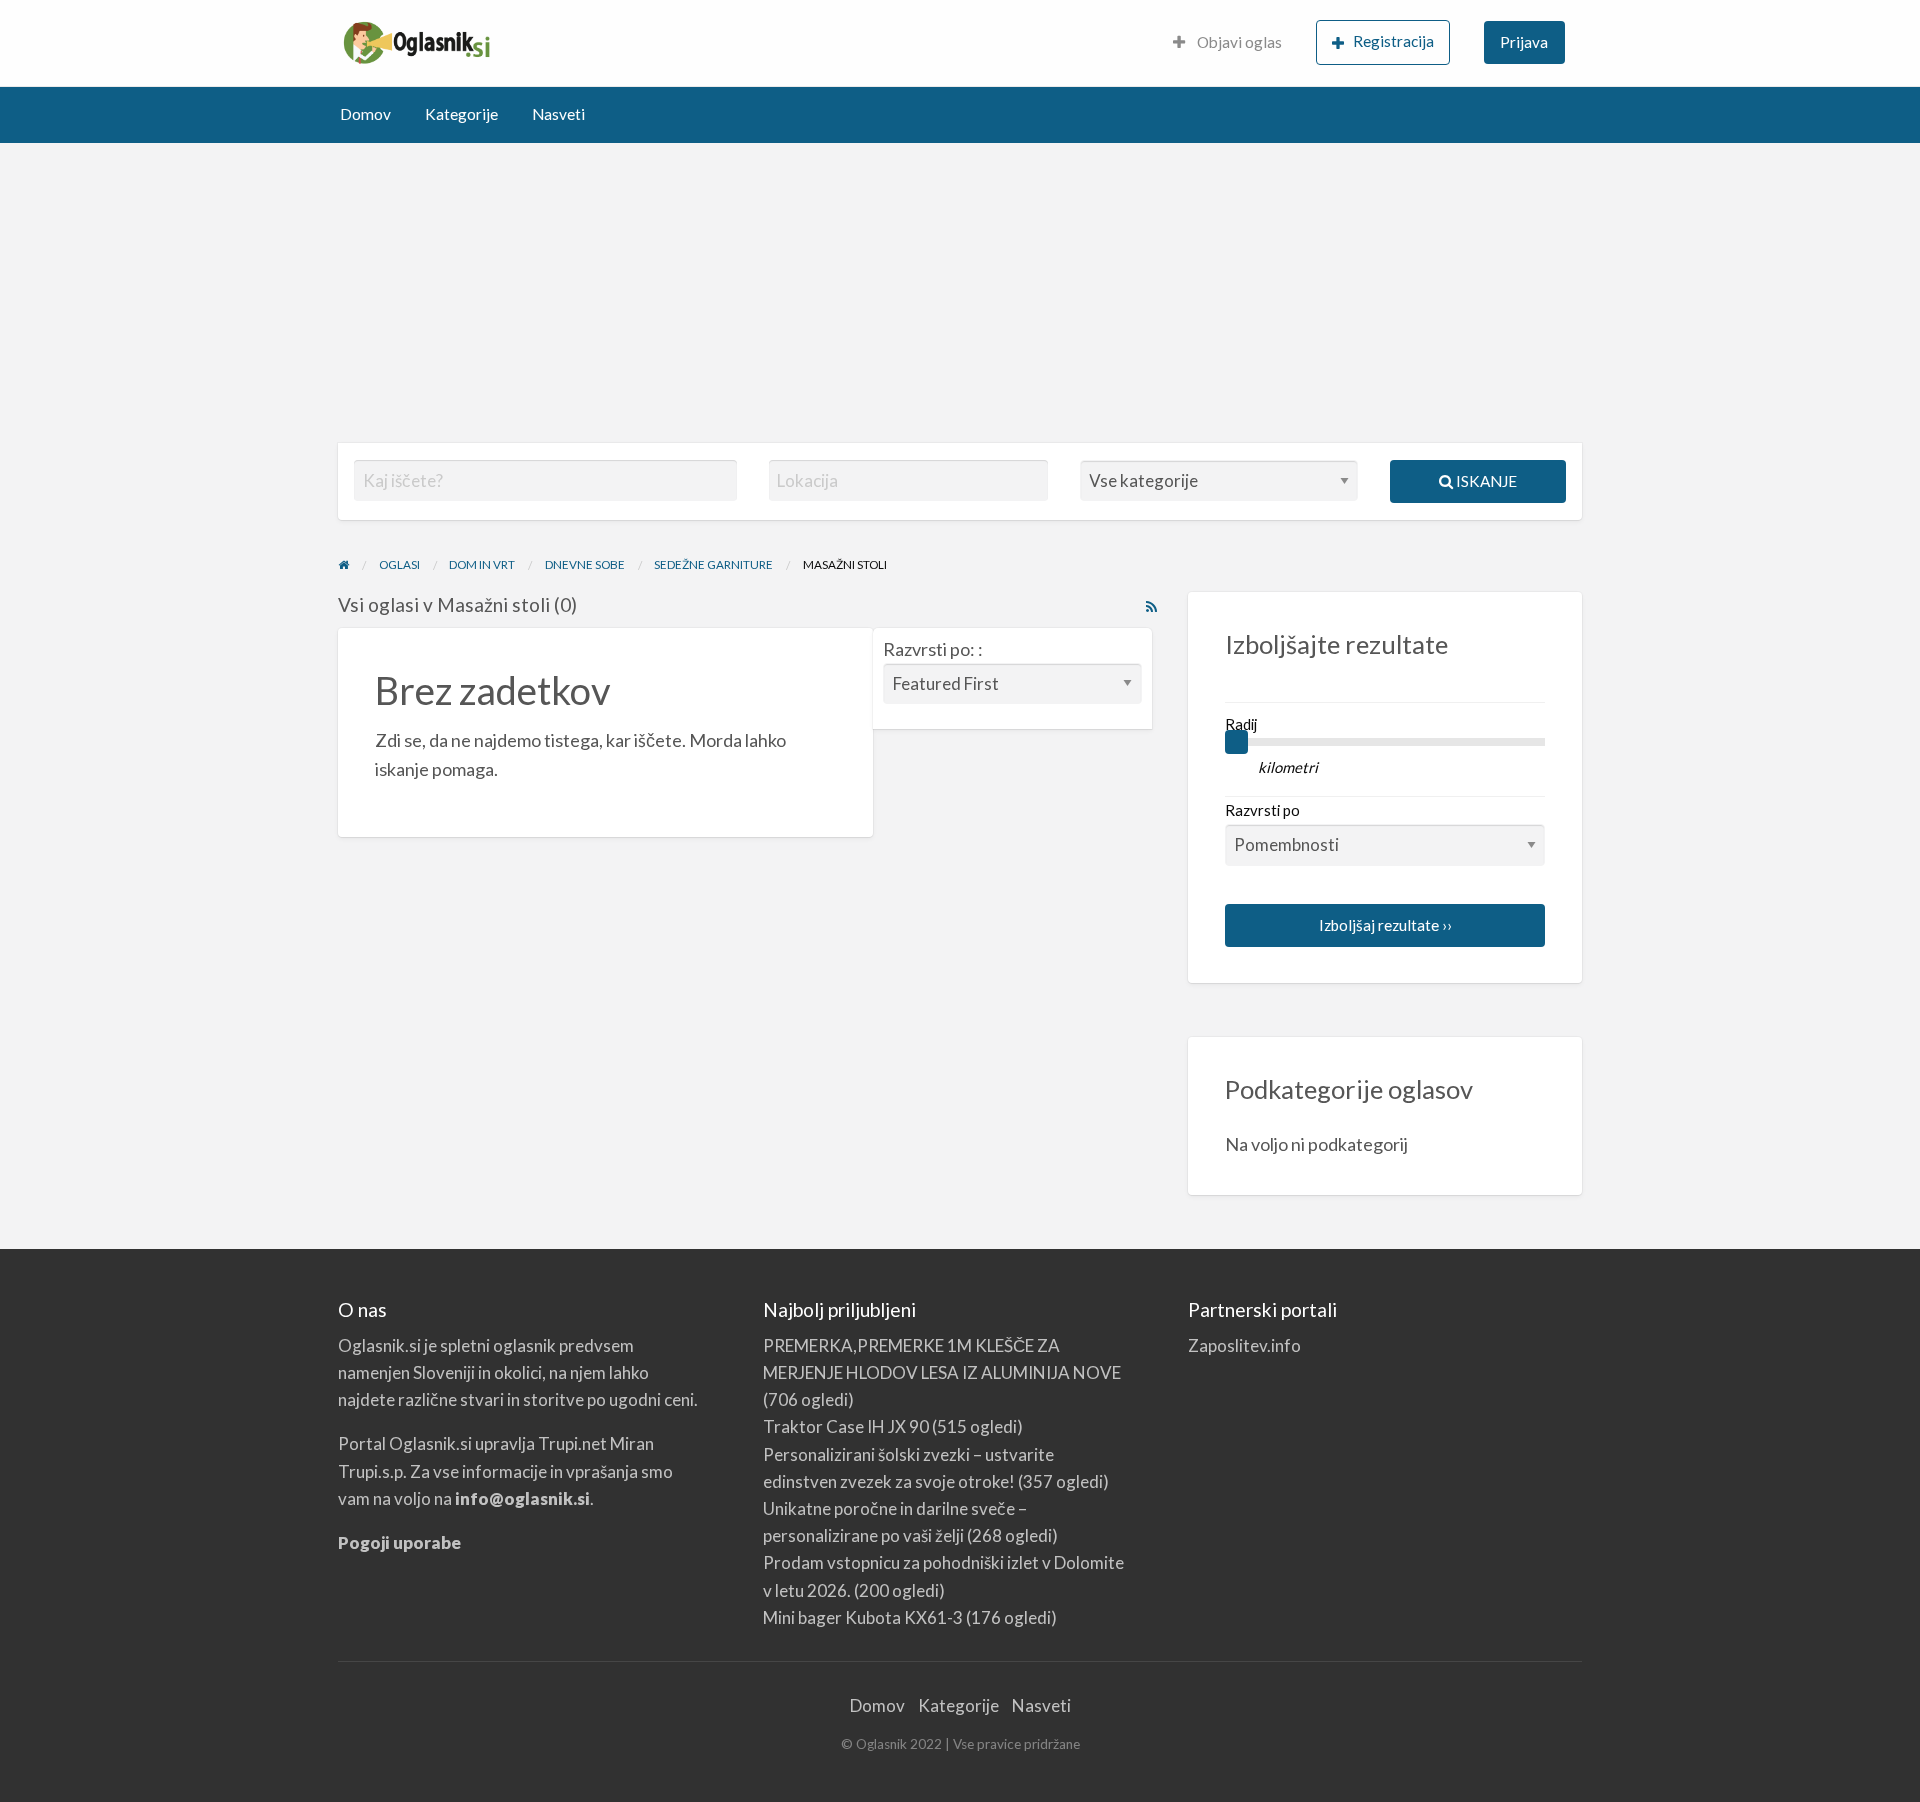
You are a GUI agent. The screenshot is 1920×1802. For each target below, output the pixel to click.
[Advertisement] (960, 293)
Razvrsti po (1262, 810)
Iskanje (1485, 481)
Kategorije (461, 114)
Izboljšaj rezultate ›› (1385, 925)
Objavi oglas (1238, 42)
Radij (1241, 724)
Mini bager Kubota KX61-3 (863, 1617)
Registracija (1393, 41)
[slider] (1237, 742)
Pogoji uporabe (399, 1542)
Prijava (1524, 42)
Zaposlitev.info (1244, 1345)
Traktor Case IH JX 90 (846, 1426)
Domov (365, 114)
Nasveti (558, 114)
